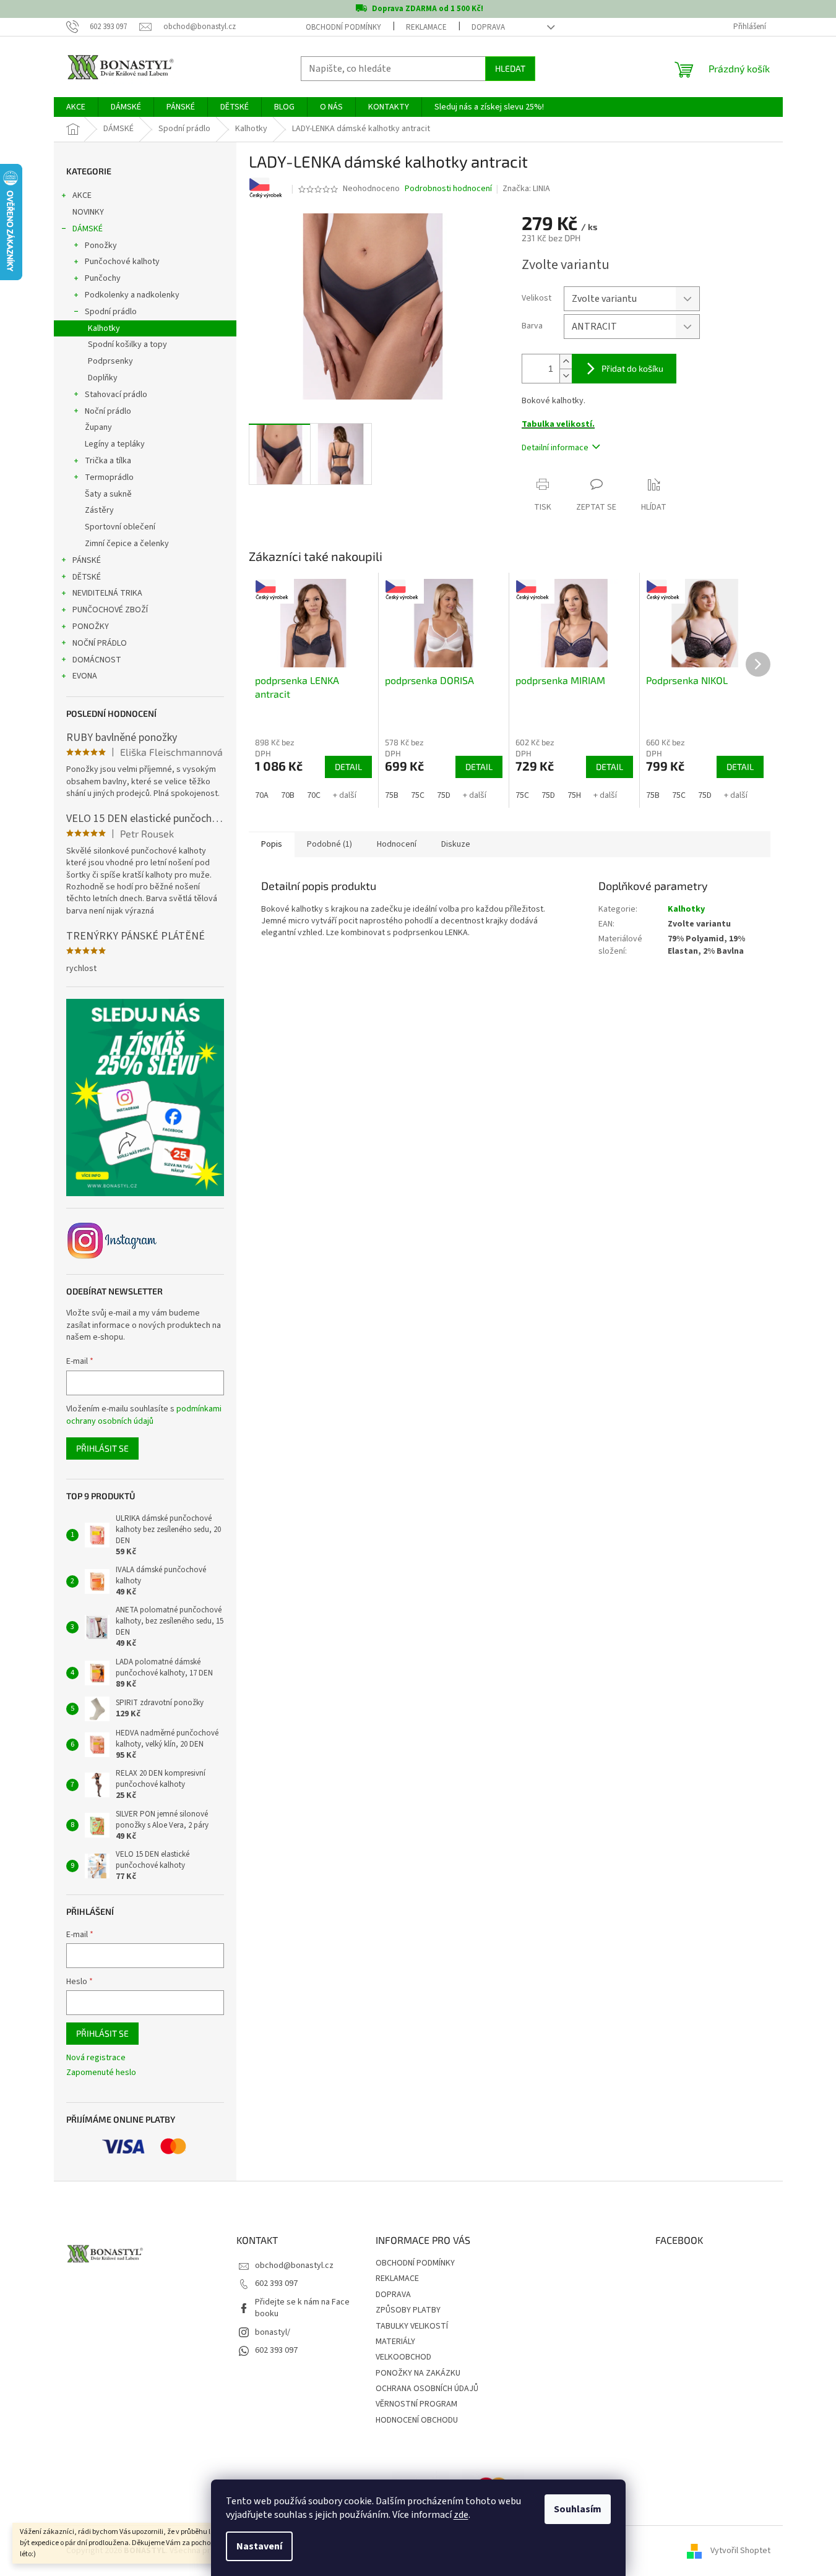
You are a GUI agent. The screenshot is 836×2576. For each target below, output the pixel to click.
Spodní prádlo (111, 312)
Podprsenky (110, 361)
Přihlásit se (102, 1448)
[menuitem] (76, 107)
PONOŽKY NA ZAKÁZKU (418, 2373)
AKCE (82, 195)
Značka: (526, 189)
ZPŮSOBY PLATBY (408, 2310)
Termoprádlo (109, 477)
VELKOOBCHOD (403, 2357)
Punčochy (103, 278)
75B (392, 795)
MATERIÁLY (395, 2342)
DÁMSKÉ (88, 229)
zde (461, 2515)
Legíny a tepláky (115, 444)
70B (288, 795)
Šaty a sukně (108, 494)
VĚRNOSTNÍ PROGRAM (416, 2404)
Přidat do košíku (632, 368)
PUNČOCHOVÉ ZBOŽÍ (110, 610)
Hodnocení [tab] (397, 844)
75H (574, 795)
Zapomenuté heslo (101, 2073)
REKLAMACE (426, 27)
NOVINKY (88, 212)
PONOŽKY (91, 627)
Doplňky (103, 378)
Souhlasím (578, 2509)
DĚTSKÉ (87, 577)
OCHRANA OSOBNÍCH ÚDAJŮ (427, 2389)
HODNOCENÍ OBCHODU (417, 2420)
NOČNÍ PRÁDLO (100, 643)
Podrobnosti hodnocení (448, 189)
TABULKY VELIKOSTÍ (412, 2326)
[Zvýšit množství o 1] (566, 362)
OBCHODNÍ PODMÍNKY (343, 27)
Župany (98, 427)
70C (314, 795)
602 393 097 (276, 2283)
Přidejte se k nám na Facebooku (302, 2308)
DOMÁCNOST (97, 660)
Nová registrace (96, 2058)
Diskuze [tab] (456, 844)
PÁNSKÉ (87, 560)
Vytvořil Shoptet (740, 2551)
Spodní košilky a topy (127, 344)
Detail (348, 767)
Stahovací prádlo (116, 395)
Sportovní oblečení (120, 527)
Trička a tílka (108, 461)
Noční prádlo (108, 411)
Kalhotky (104, 328)
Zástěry (99, 510)
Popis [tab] (272, 844)
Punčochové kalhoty (122, 262)
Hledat (510, 68)
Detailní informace (555, 448)
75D (444, 795)
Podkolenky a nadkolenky (132, 295)
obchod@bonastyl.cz (294, 2266)
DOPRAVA (488, 27)
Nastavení (259, 2546)
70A (262, 795)
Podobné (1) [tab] (330, 844)
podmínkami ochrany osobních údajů (144, 1415)
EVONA (85, 676)
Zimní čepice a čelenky (127, 544)
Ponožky (101, 246)
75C (418, 795)
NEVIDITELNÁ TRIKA (107, 593)
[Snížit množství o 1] (566, 376)
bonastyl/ (273, 2332)
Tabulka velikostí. (558, 424)
